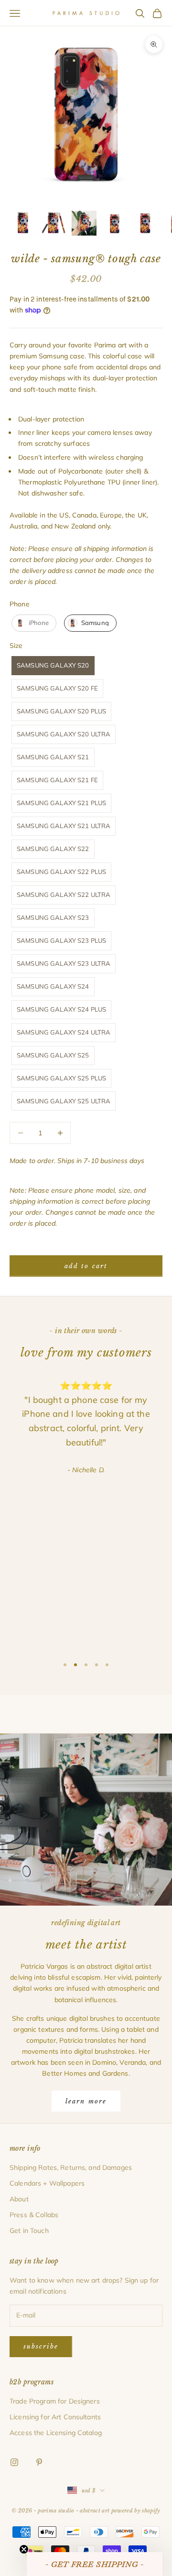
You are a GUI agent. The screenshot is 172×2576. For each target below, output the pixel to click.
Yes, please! (86, 1322)
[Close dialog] (152, 1217)
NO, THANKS (86, 1351)
